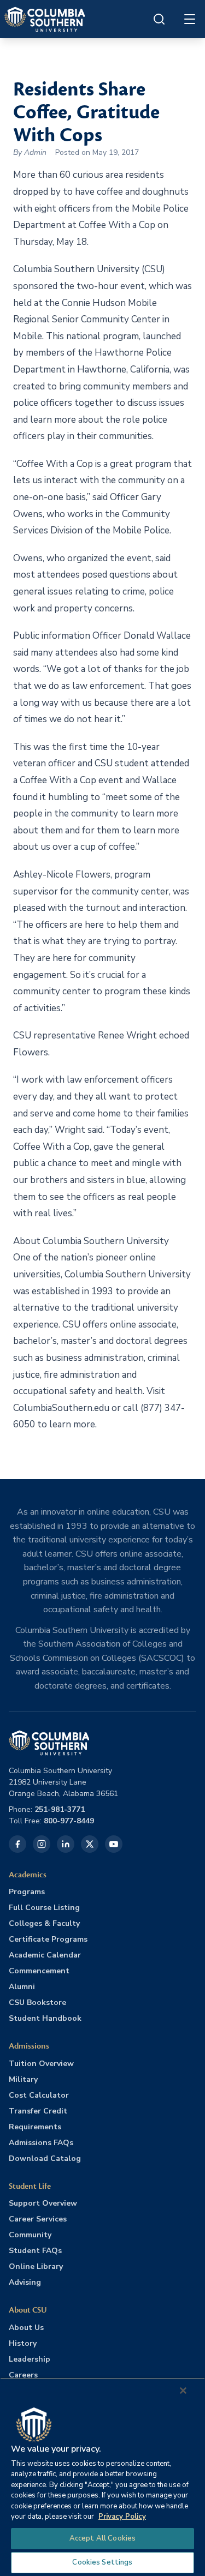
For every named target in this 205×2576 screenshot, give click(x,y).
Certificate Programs (48, 1939)
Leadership (30, 2359)
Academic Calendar (45, 1955)
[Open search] (159, 19)
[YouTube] (114, 1844)
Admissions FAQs (41, 2143)
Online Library (36, 2266)
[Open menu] (190, 19)
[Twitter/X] (90, 1844)
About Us (26, 2328)
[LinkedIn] (66, 1844)
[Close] (183, 2391)
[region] (102, 2477)
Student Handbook (45, 2018)
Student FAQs (35, 2251)
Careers (23, 2375)
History (23, 2343)
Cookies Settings (102, 2562)
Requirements (35, 2127)
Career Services (38, 2219)
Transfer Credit (38, 2111)
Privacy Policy (122, 2517)
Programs (27, 1892)
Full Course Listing (44, 1908)
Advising (25, 2282)
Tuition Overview (41, 2064)
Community (30, 2235)
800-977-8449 (69, 1821)
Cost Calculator (39, 2095)
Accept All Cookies (102, 2538)
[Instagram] (42, 1844)
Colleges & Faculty (44, 1923)
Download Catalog (45, 2158)
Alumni (22, 1987)
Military (23, 2079)
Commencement (39, 1971)
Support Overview (43, 2203)
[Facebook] (17, 1844)
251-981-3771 (60, 1809)
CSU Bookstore (37, 2002)
